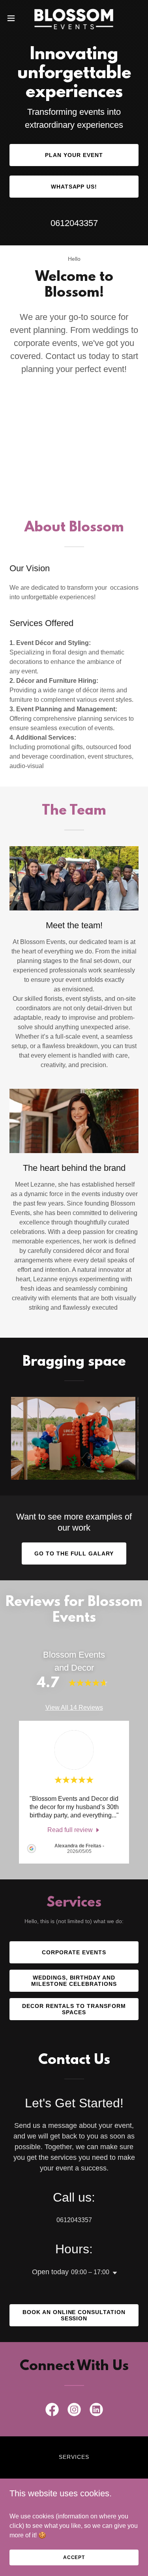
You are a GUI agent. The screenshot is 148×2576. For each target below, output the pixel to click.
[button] (14, 18)
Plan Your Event (74, 155)
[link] (74, 18)
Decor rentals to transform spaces (74, 2009)
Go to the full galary (74, 1553)
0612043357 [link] (74, 223)
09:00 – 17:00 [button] (90, 2272)
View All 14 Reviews (74, 1708)
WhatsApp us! (74, 187)
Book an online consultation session (74, 2315)
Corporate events (74, 1952)
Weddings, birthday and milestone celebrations (74, 1981)
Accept (74, 2557)
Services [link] (74, 2457)
